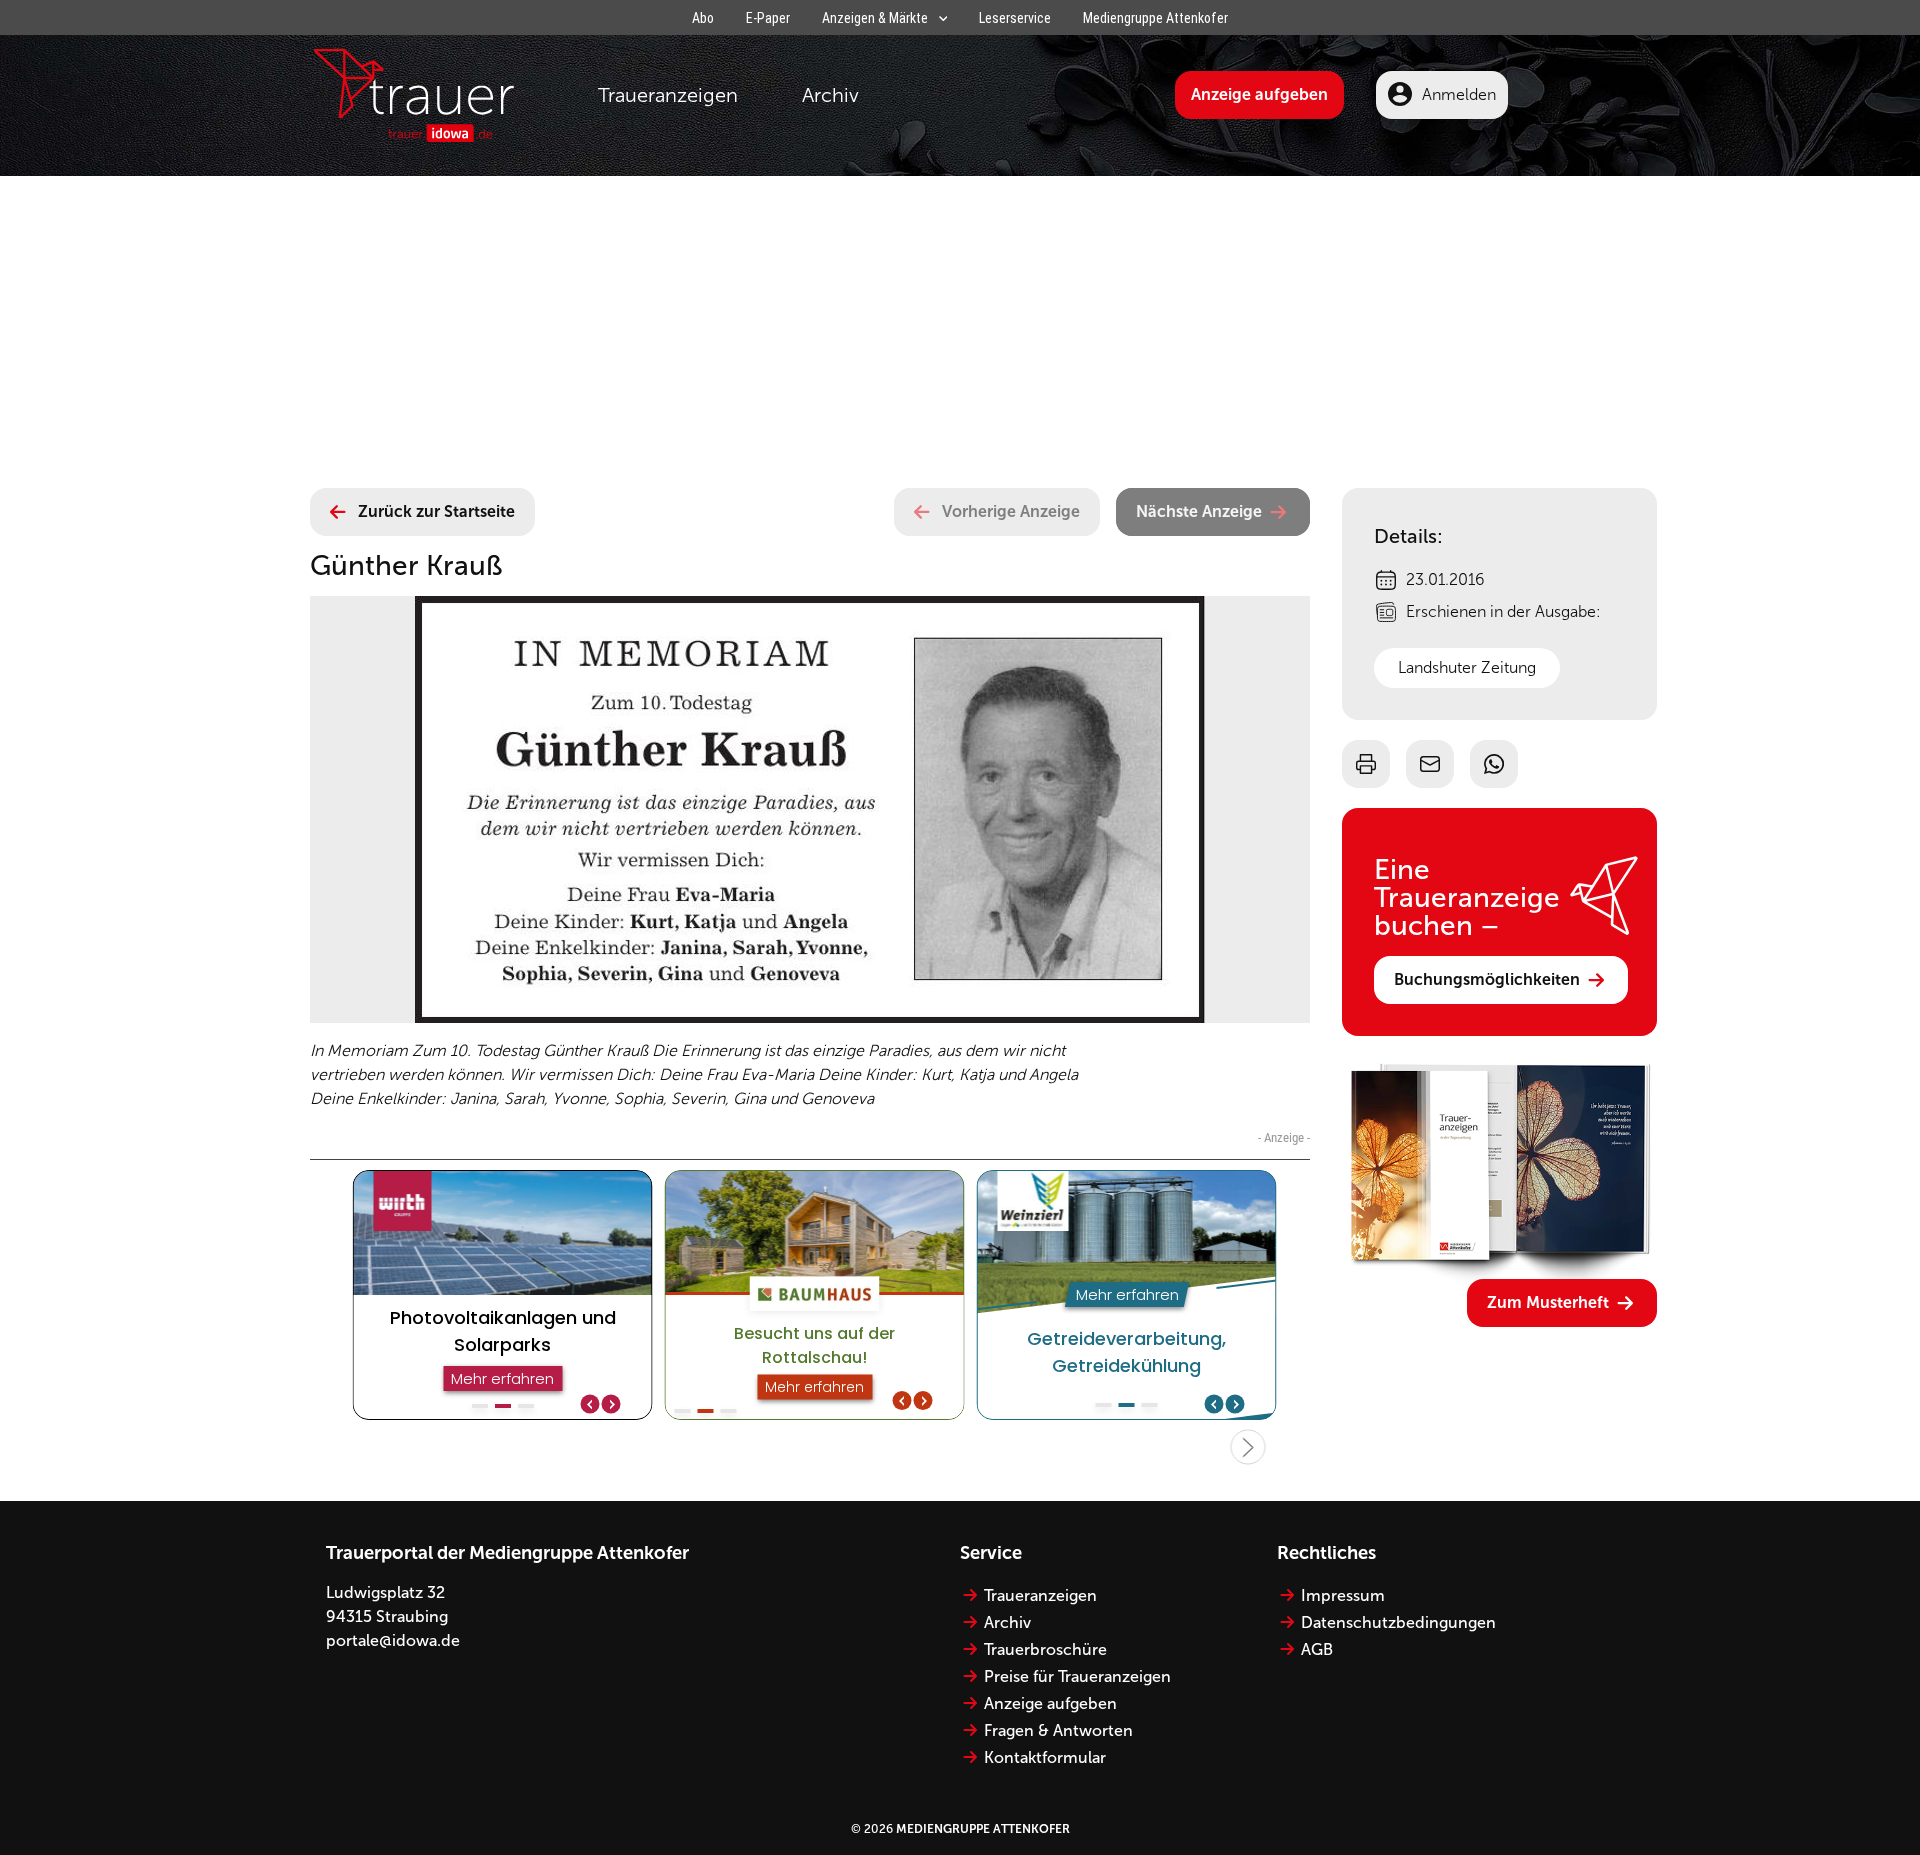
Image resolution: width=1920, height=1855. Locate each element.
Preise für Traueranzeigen (1077, 1676)
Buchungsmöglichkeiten (1487, 979)
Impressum (1343, 1595)
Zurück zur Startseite (436, 511)
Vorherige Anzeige (1011, 511)
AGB (1317, 1649)
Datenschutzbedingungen (1398, 1622)
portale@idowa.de (393, 1640)
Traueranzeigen (668, 95)
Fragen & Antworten (1058, 1730)
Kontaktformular (1045, 1757)
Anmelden (1459, 94)
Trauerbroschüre (1045, 1649)
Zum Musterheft (1548, 1302)
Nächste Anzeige (1199, 511)
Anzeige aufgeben (1259, 94)
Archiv (830, 95)
